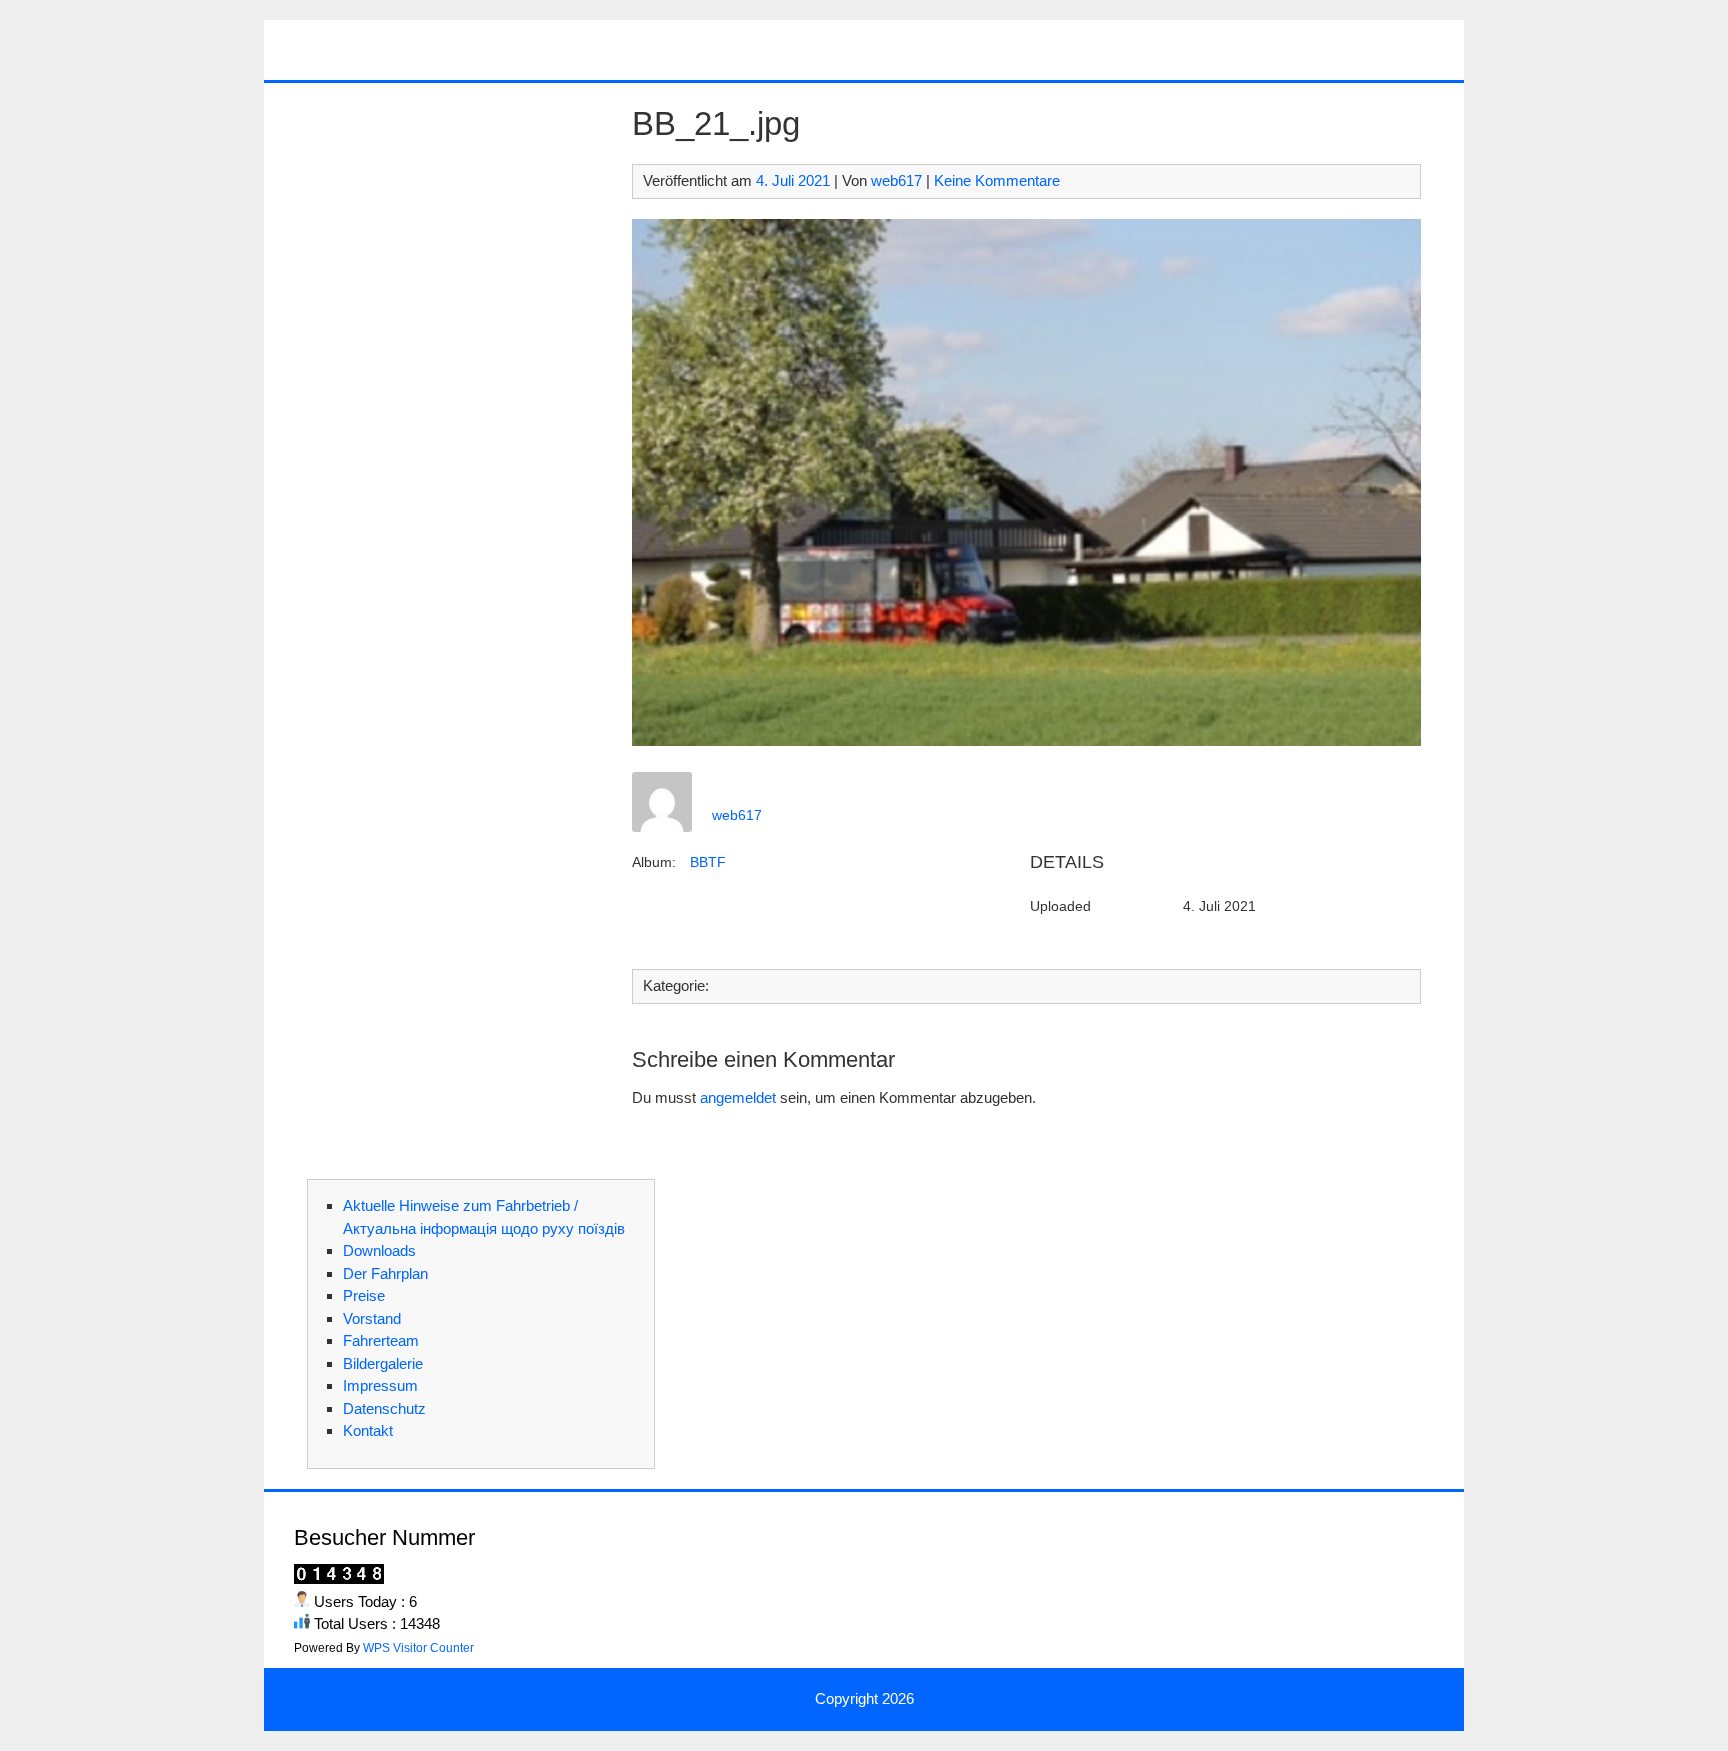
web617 (896, 180)
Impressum (380, 1385)
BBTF (708, 862)
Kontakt (368, 1430)
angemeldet (738, 1097)
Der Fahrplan (385, 1273)
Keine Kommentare (997, 180)
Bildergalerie (383, 1363)
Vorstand (372, 1318)
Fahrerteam (381, 1340)
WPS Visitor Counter (418, 1648)
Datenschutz (384, 1408)
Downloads (379, 1250)
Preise (364, 1295)
